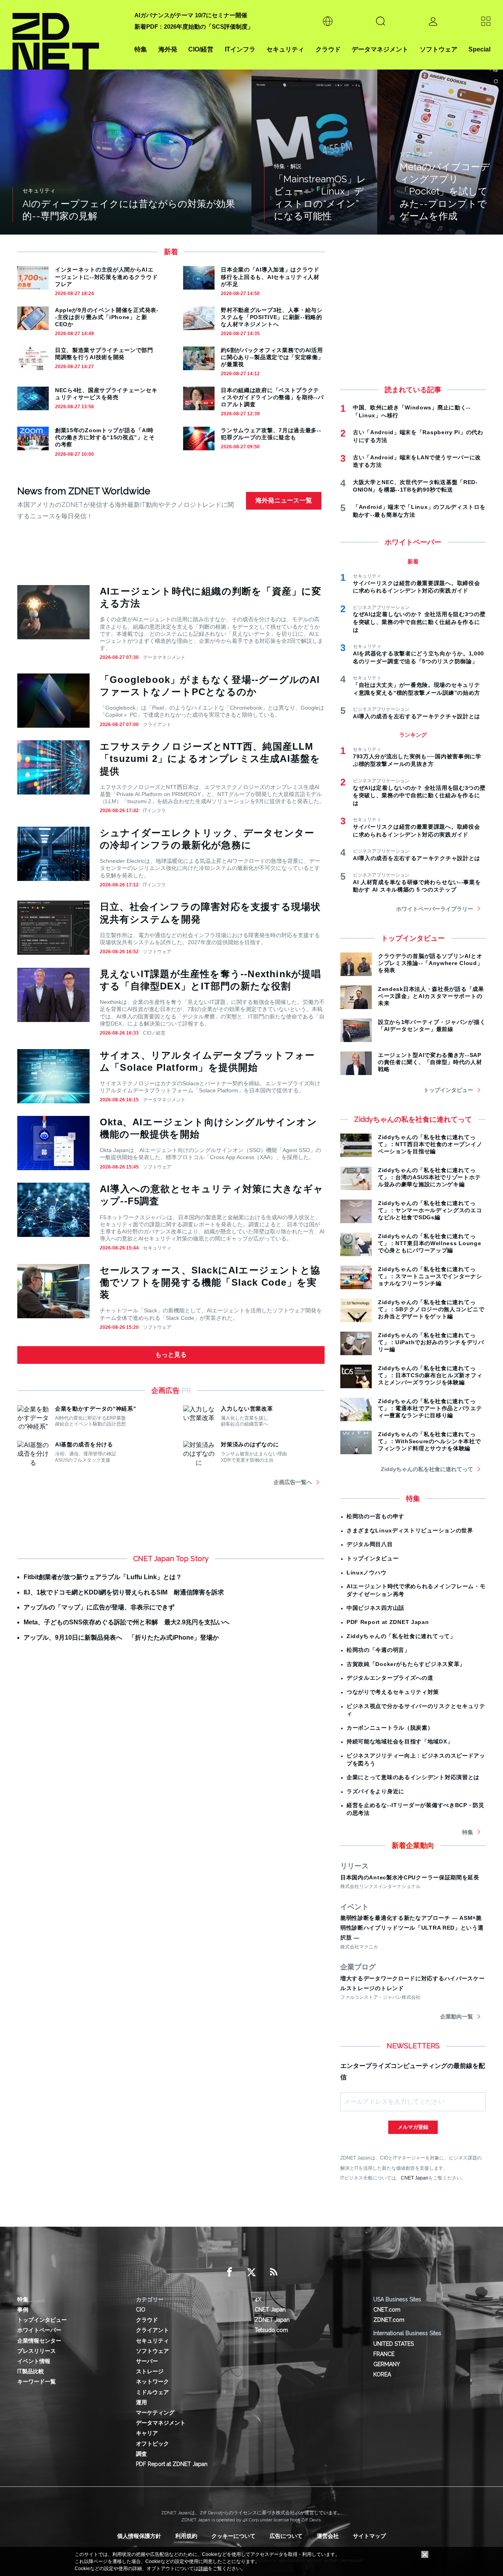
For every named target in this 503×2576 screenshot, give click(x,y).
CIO (141, 2310)
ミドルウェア (152, 2392)
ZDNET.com (389, 2320)
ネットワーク (152, 2382)
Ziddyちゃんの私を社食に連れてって (427, 1469)
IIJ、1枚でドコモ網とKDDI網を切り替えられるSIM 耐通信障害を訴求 (124, 1592)
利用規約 (186, 2536)
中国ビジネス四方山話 (375, 1608)
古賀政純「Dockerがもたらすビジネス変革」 (406, 1664)
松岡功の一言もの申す (375, 1516)
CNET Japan (415, 2178)
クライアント (157, 725)
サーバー (147, 2361)
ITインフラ (240, 49)
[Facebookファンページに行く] (229, 2272)
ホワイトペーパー (39, 2330)
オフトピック (152, 2444)
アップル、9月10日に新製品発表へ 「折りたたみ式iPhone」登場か (121, 1638)
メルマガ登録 (413, 2127)
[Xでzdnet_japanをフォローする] (251, 2272)
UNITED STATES (394, 2344)
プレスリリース (37, 2351)
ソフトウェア (439, 49)
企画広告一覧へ (293, 1482)
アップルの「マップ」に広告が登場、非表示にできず (99, 1607)
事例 (23, 2310)
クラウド (328, 49)
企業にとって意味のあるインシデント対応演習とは (413, 1777)
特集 (141, 49)
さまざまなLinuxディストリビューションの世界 (410, 1530)
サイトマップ (369, 2536)
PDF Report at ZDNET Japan (388, 1622)
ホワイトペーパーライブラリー (435, 909)
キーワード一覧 (37, 2382)
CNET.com (387, 2310)
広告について (286, 2536)
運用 (141, 2402)
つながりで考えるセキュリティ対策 (393, 1692)
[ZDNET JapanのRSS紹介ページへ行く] (274, 2272)
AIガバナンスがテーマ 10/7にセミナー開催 (191, 15)
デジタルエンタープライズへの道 (390, 1678)
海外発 (168, 49)
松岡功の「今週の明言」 (378, 1650)
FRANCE (384, 2354)
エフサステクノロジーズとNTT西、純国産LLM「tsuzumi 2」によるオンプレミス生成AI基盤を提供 (210, 759)
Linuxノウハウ (366, 1572)
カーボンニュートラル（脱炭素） (390, 1728)
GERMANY (387, 2364)
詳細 (203, 2569)
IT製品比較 (31, 2371)
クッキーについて (233, 2536)
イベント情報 (34, 2361)
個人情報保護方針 (139, 2536)
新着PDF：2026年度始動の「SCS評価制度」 (194, 27)
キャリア (147, 2433)
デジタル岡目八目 (370, 1544)
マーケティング (155, 2413)
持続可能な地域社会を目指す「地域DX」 (400, 1741)
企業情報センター (39, 2341)
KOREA (382, 2374)
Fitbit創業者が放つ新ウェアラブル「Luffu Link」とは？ (103, 1577)
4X (258, 2299)
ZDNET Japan (272, 2320)
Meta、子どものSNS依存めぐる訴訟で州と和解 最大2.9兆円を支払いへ (127, 1622)
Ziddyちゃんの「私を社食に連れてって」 (401, 1636)
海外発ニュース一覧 (284, 500)
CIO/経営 (201, 49)
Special (479, 49)
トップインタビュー (448, 1090)
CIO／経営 (154, 1033)
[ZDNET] (69, 35)
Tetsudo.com (271, 2330)
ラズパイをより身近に (375, 1791)
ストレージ (150, 2371)
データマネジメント (380, 49)
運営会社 (328, 2536)
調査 (141, 2454)
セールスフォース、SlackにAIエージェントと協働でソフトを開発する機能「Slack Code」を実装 (210, 1282)
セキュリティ (285, 49)
